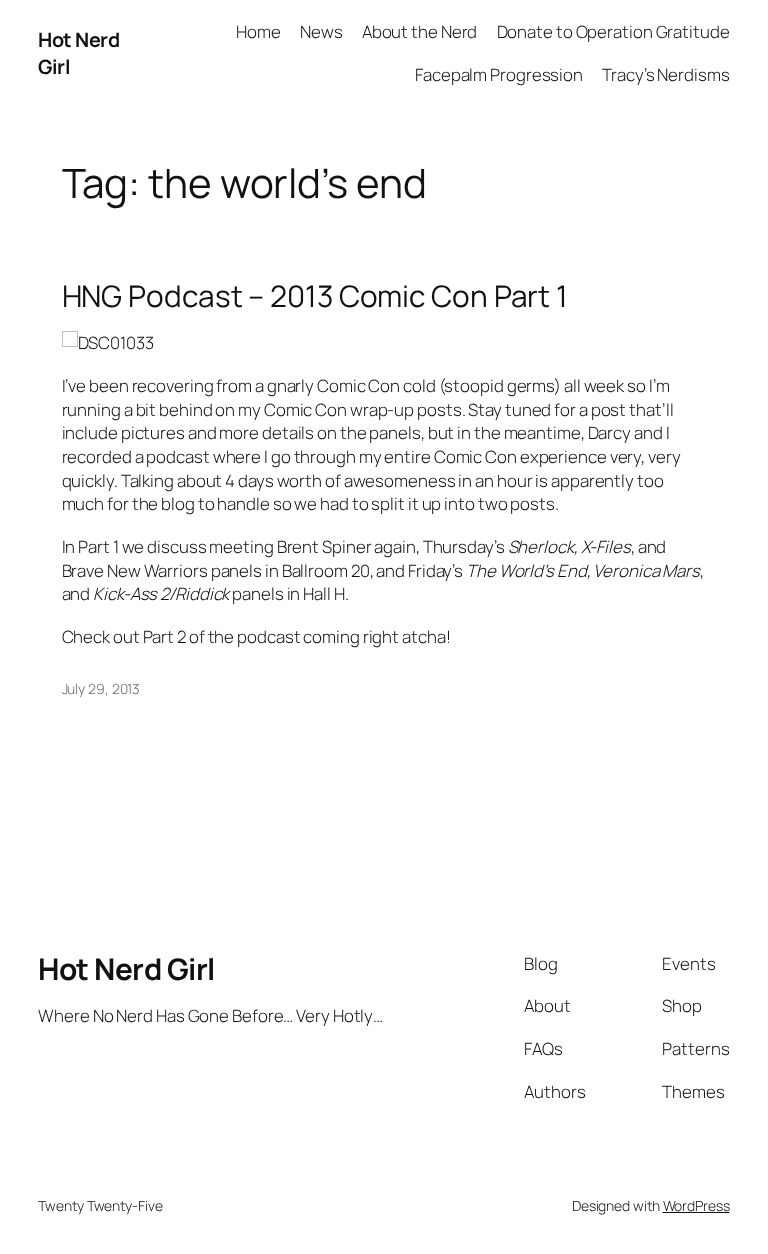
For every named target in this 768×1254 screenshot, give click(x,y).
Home (258, 31)
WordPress (696, 1205)
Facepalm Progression (499, 74)
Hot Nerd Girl (126, 968)
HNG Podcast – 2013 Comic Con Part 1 (315, 295)
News (321, 31)
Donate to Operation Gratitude (613, 31)
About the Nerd (420, 31)
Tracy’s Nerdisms (665, 74)
